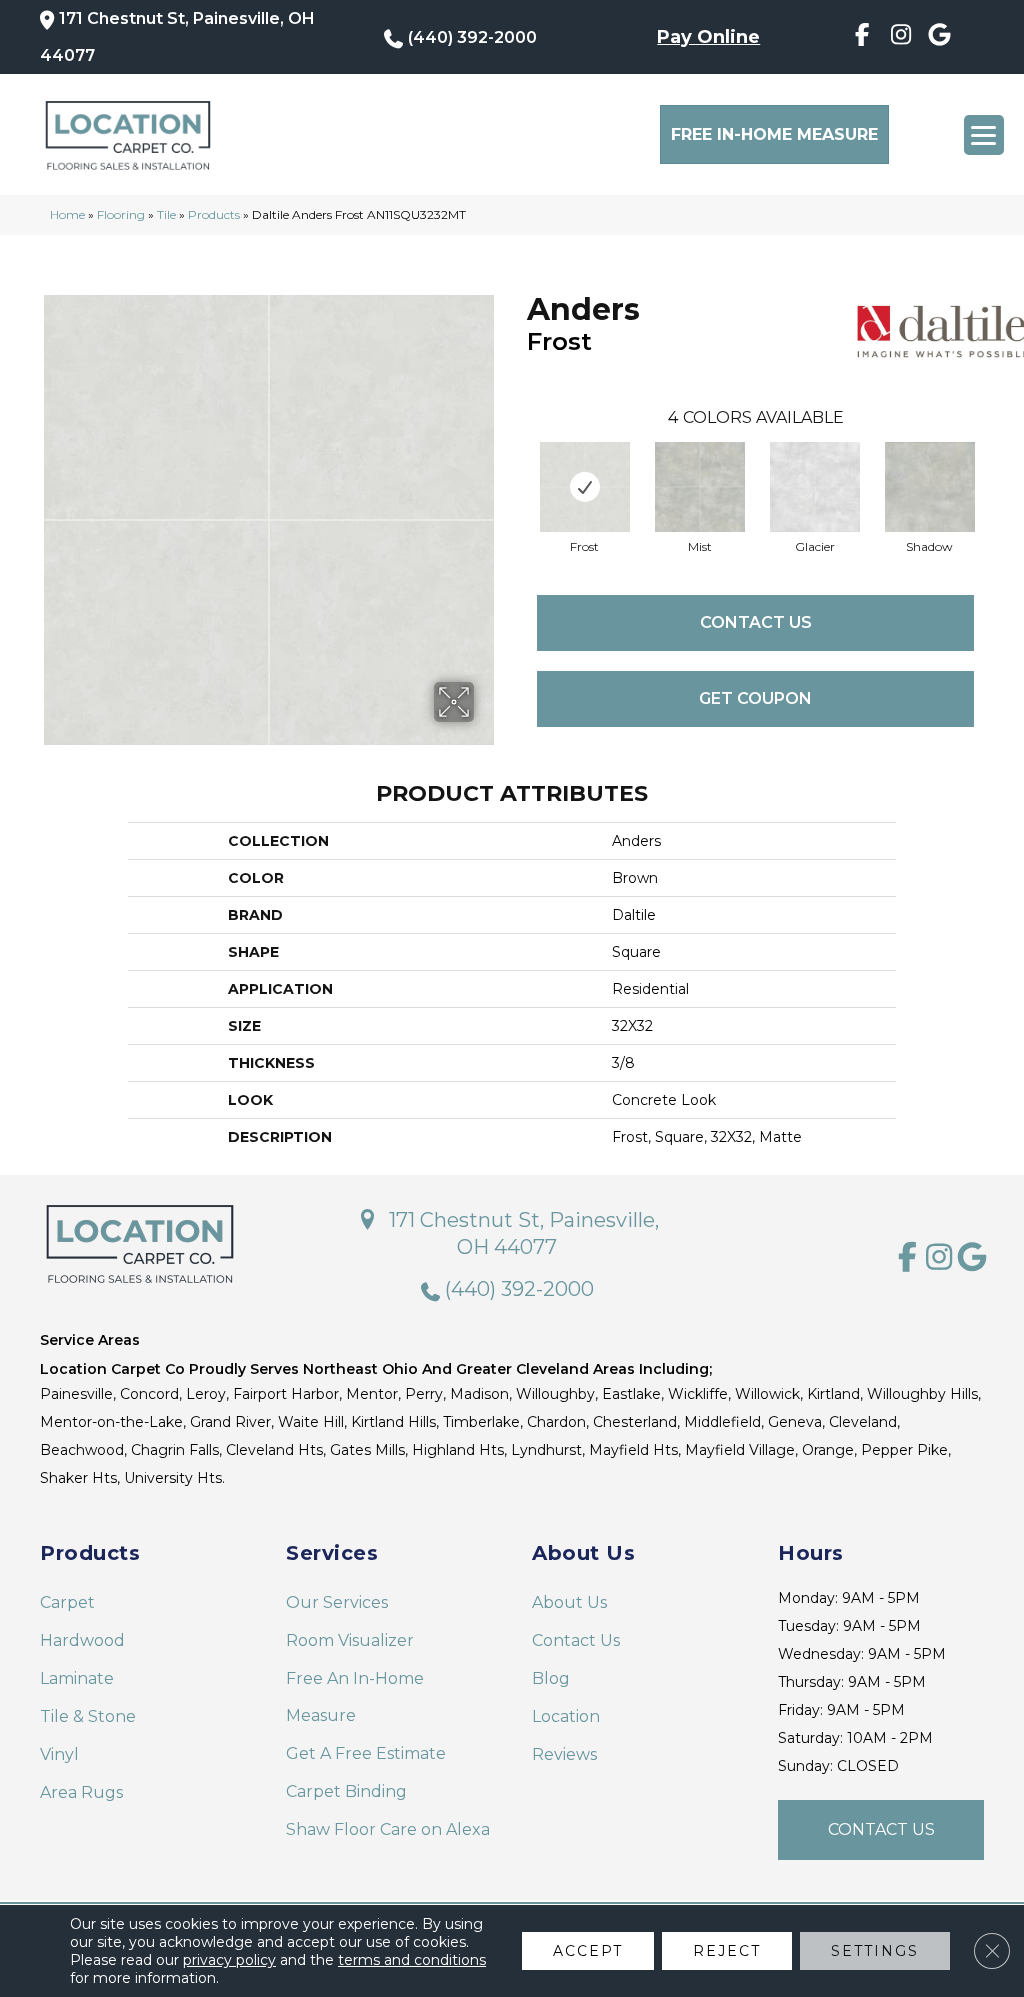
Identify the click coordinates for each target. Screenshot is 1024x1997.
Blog (551, 1678)
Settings (875, 1951)
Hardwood (82, 1640)
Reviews (564, 1754)
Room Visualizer (350, 1640)
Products (214, 214)
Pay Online (708, 37)
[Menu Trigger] (984, 135)
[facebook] (861, 38)
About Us (569, 1602)
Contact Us (756, 622)
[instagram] (900, 38)
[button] (881, 1830)
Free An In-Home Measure (355, 1697)
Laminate (77, 1678)
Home (67, 214)
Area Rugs (81, 1792)
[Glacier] (815, 487)
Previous (517, 467)
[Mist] (700, 487)
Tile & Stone (88, 1716)
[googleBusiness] (939, 38)
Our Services (337, 1602)
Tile (166, 214)
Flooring (121, 214)
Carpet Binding (346, 1791)
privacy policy (229, 1960)
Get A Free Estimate (366, 1753)
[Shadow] (930, 487)
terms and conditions (412, 1960)
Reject (727, 1951)
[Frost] (585, 487)
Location (566, 1716)
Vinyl (59, 1754)
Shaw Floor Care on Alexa (388, 1829)
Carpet (67, 1602)
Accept (588, 1951)
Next (994, 467)
